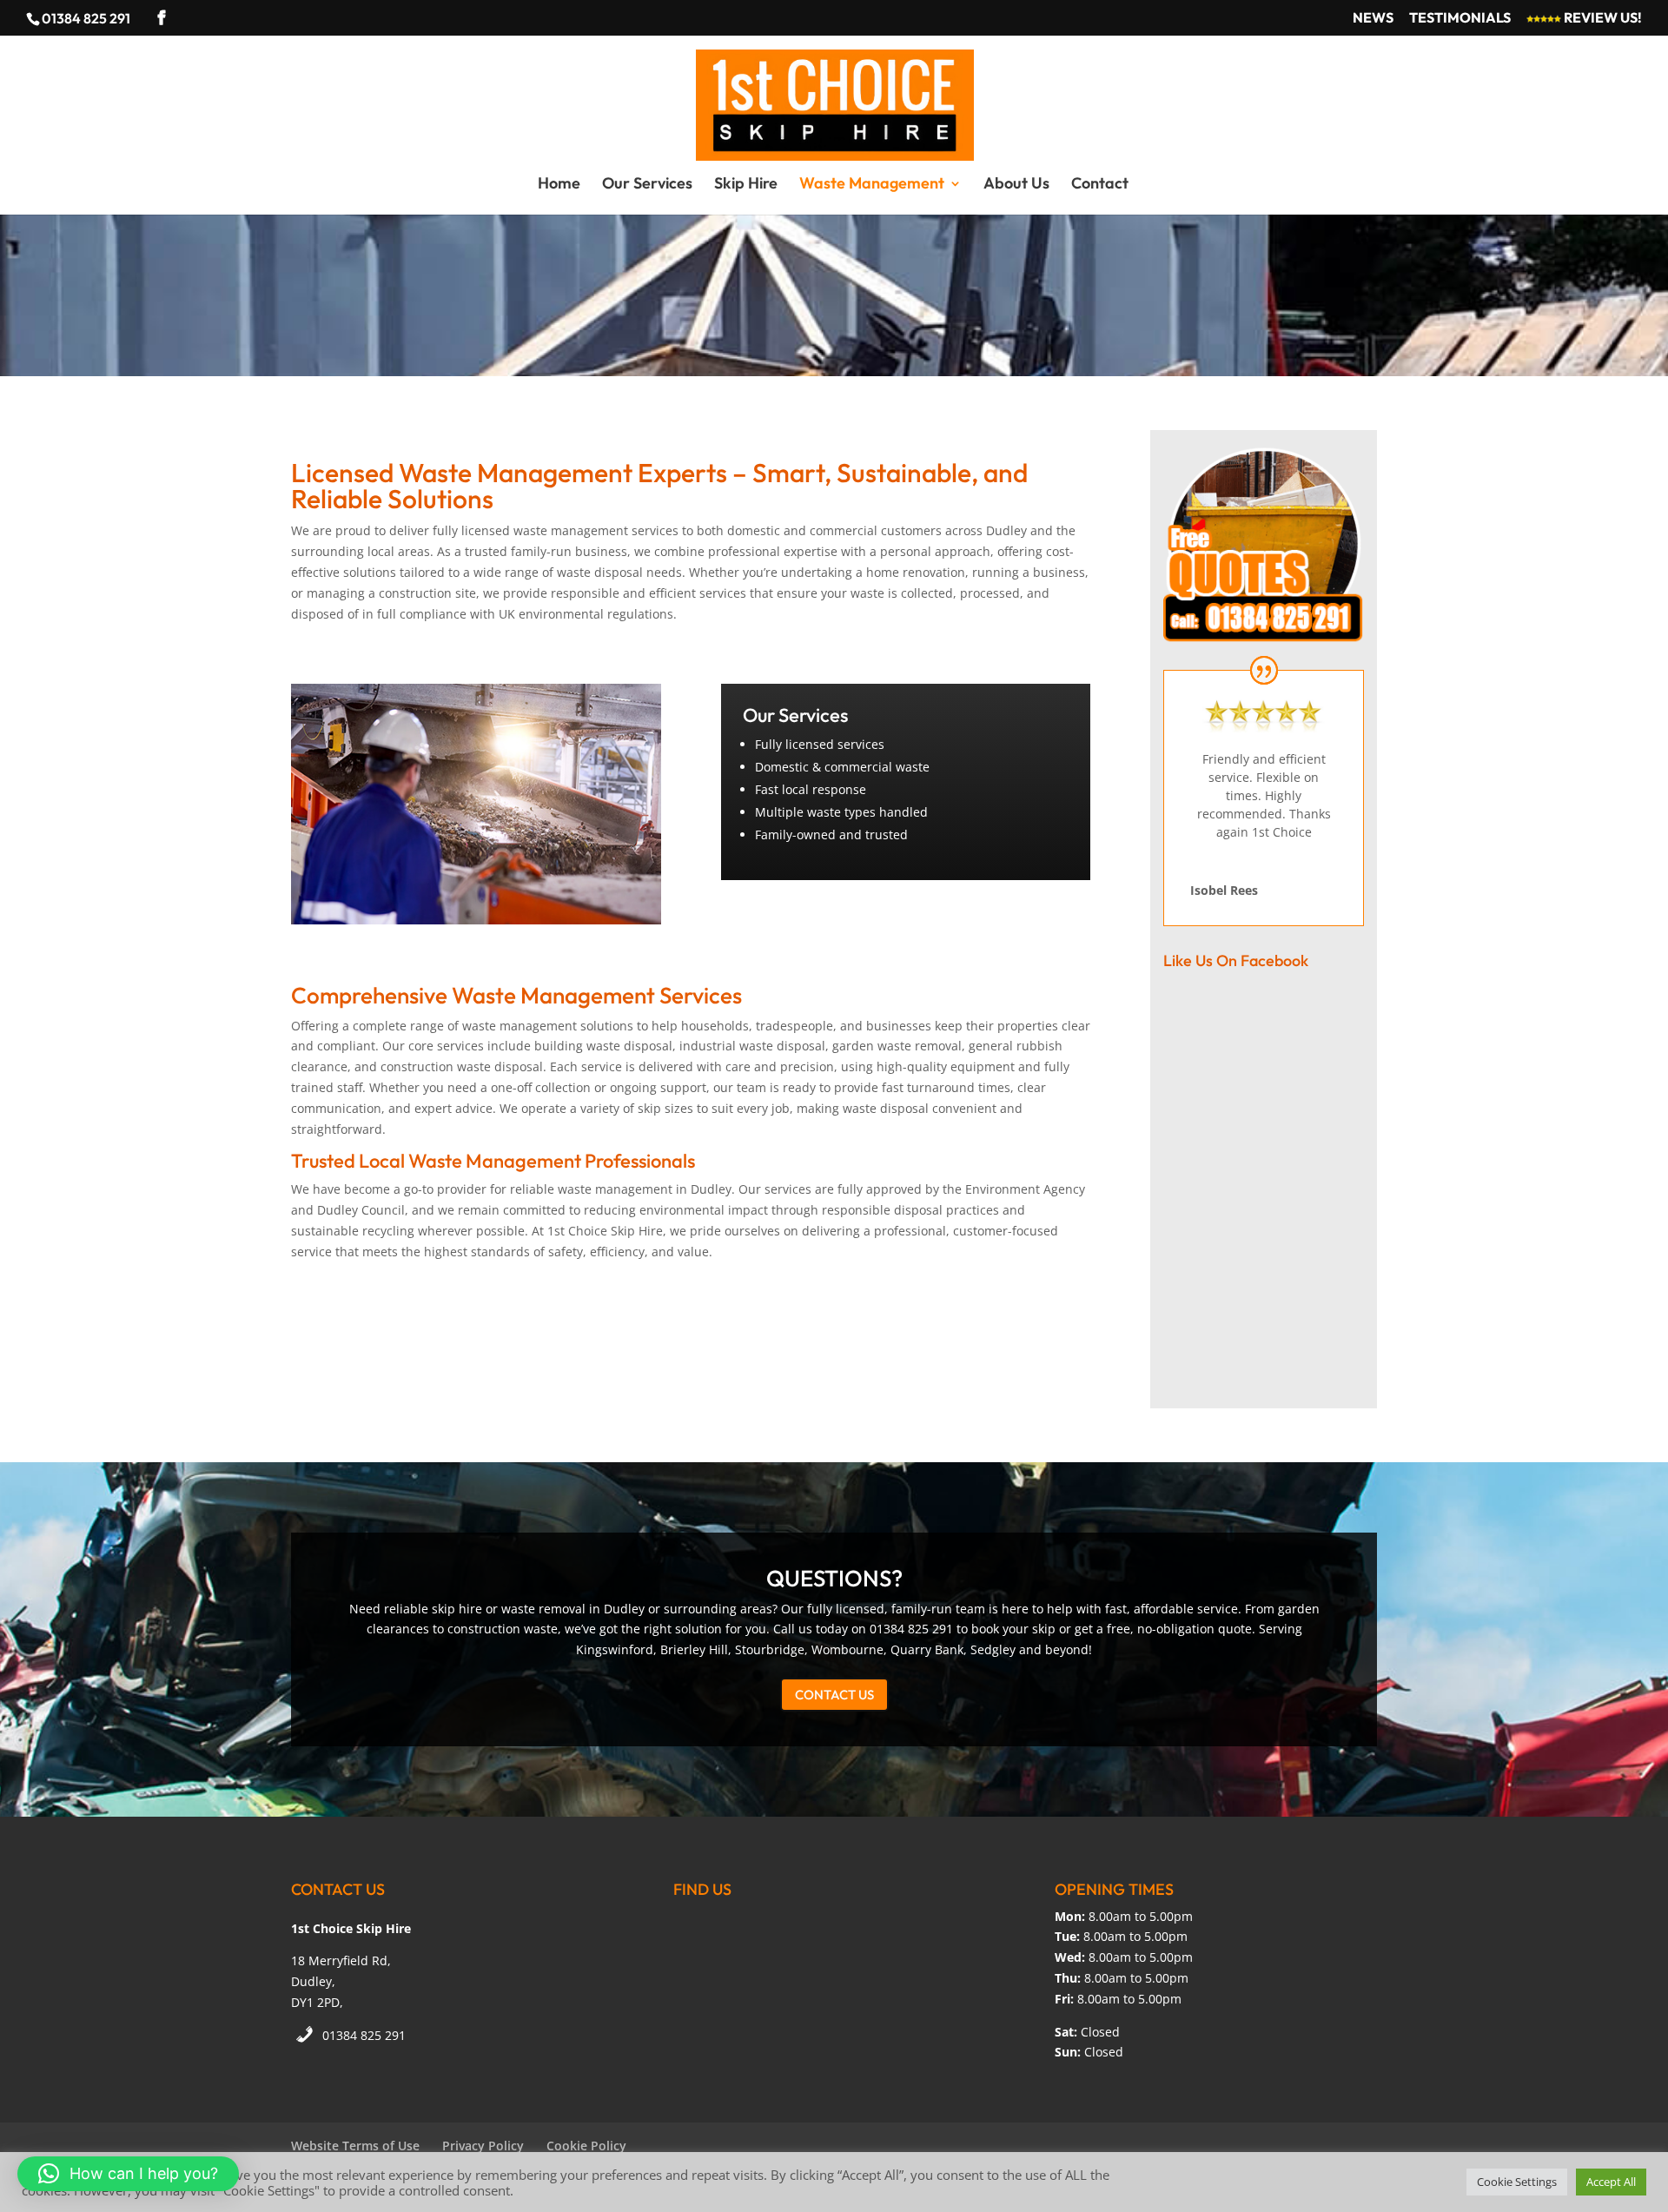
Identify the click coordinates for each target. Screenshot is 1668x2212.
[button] (128, 2174)
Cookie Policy (586, 2146)
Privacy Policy (483, 2146)
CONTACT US (834, 1695)
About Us (1016, 185)
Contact (1100, 185)
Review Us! (1602, 18)
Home (559, 185)
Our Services (647, 185)
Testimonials (1460, 18)
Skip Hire (746, 185)
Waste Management (872, 185)
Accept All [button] (1611, 2182)
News (1373, 18)
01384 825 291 (364, 2035)
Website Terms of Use (355, 2146)
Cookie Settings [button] (1517, 2182)
